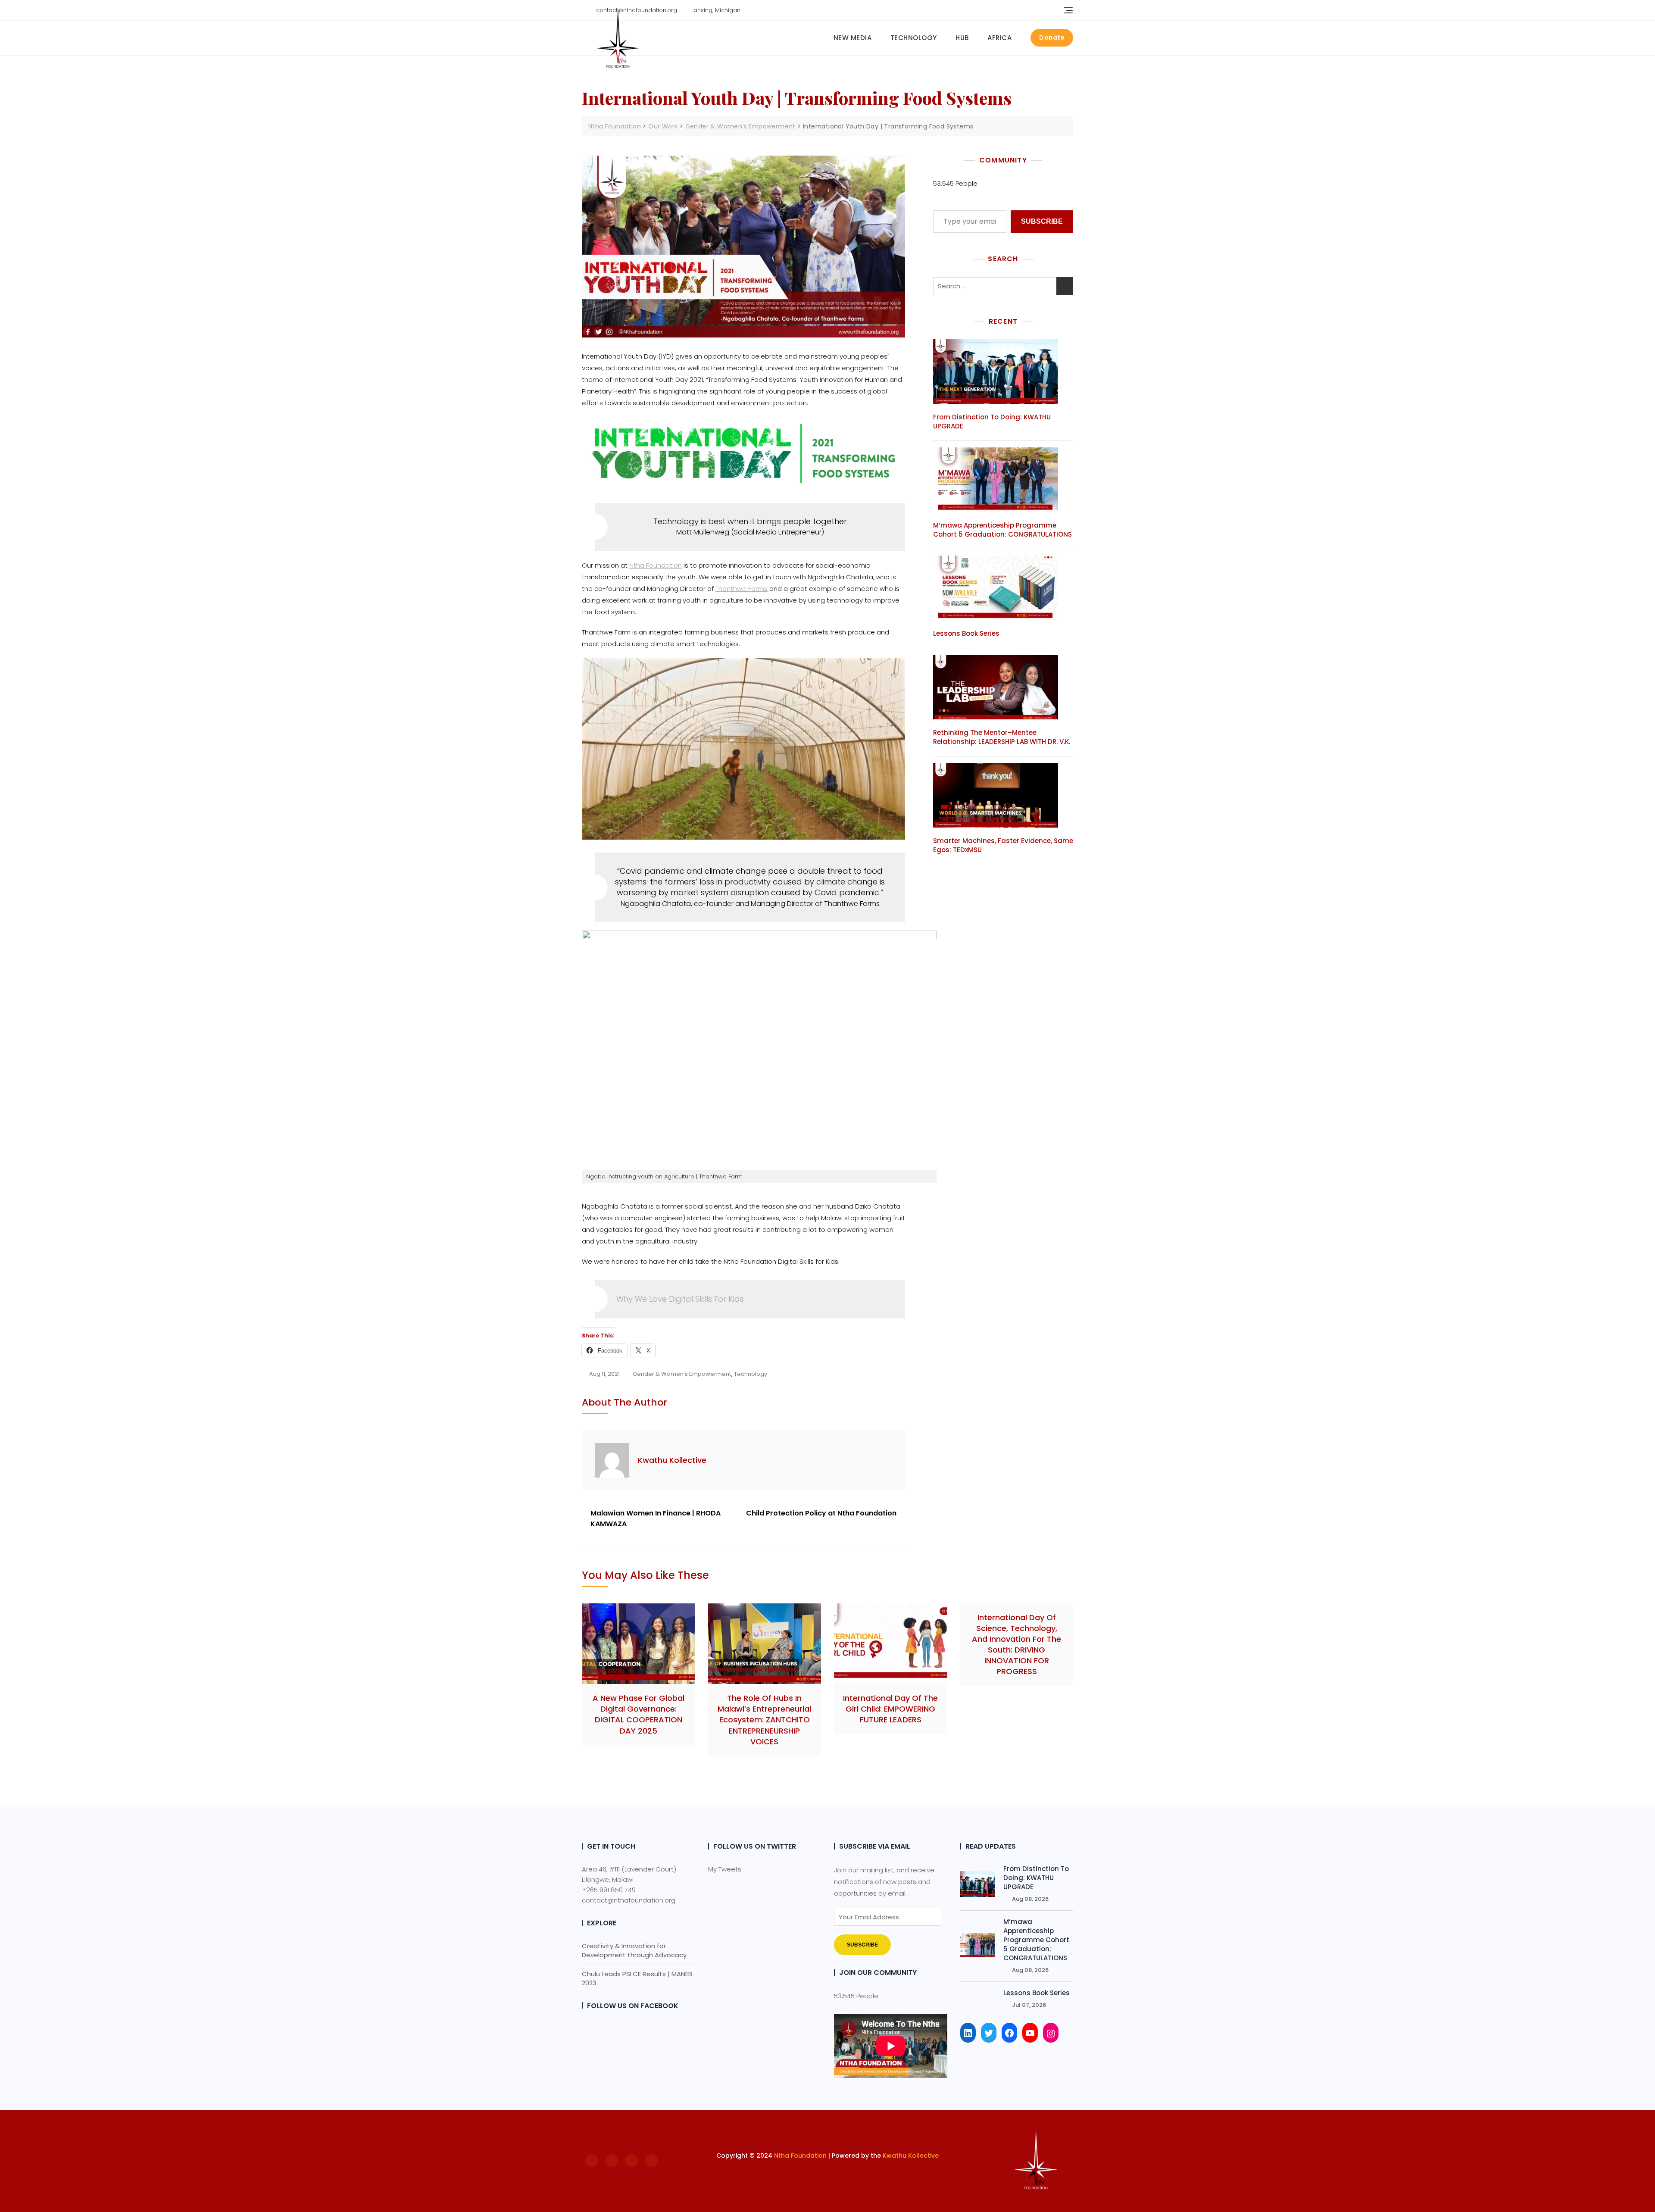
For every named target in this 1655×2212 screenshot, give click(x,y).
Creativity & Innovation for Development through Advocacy (634, 1950)
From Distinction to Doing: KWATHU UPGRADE (1036, 1878)
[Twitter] (989, 2033)
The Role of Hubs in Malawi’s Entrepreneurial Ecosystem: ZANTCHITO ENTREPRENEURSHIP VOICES (764, 1720)
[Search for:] (1003, 286)
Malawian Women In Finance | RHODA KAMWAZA (656, 1519)
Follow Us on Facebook (633, 2006)
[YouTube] (1030, 2033)
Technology (914, 38)
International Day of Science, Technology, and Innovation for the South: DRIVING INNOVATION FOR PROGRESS (1016, 1645)
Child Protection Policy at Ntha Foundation (821, 1513)
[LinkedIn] (968, 2033)
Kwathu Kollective (672, 1460)
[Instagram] (1051, 2033)
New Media (853, 38)
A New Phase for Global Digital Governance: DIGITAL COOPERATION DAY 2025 (639, 1714)
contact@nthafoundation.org (629, 1900)
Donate (1052, 37)
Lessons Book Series (966, 633)
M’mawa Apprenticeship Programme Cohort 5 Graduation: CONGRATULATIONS (1002, 530)
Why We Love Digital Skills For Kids (680, 1299)
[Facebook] (1009, 2033)
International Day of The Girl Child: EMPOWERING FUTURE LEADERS (890, 1709)
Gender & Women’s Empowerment (682, 1374)
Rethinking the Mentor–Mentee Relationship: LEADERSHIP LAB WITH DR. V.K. (1002, 737)
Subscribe (1042, 221)
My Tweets (725, 1869)
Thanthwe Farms (742, 589)
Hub (962, 38)
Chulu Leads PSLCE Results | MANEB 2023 (637, 1978)
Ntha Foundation (656, 565)
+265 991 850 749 (609, 1890)
